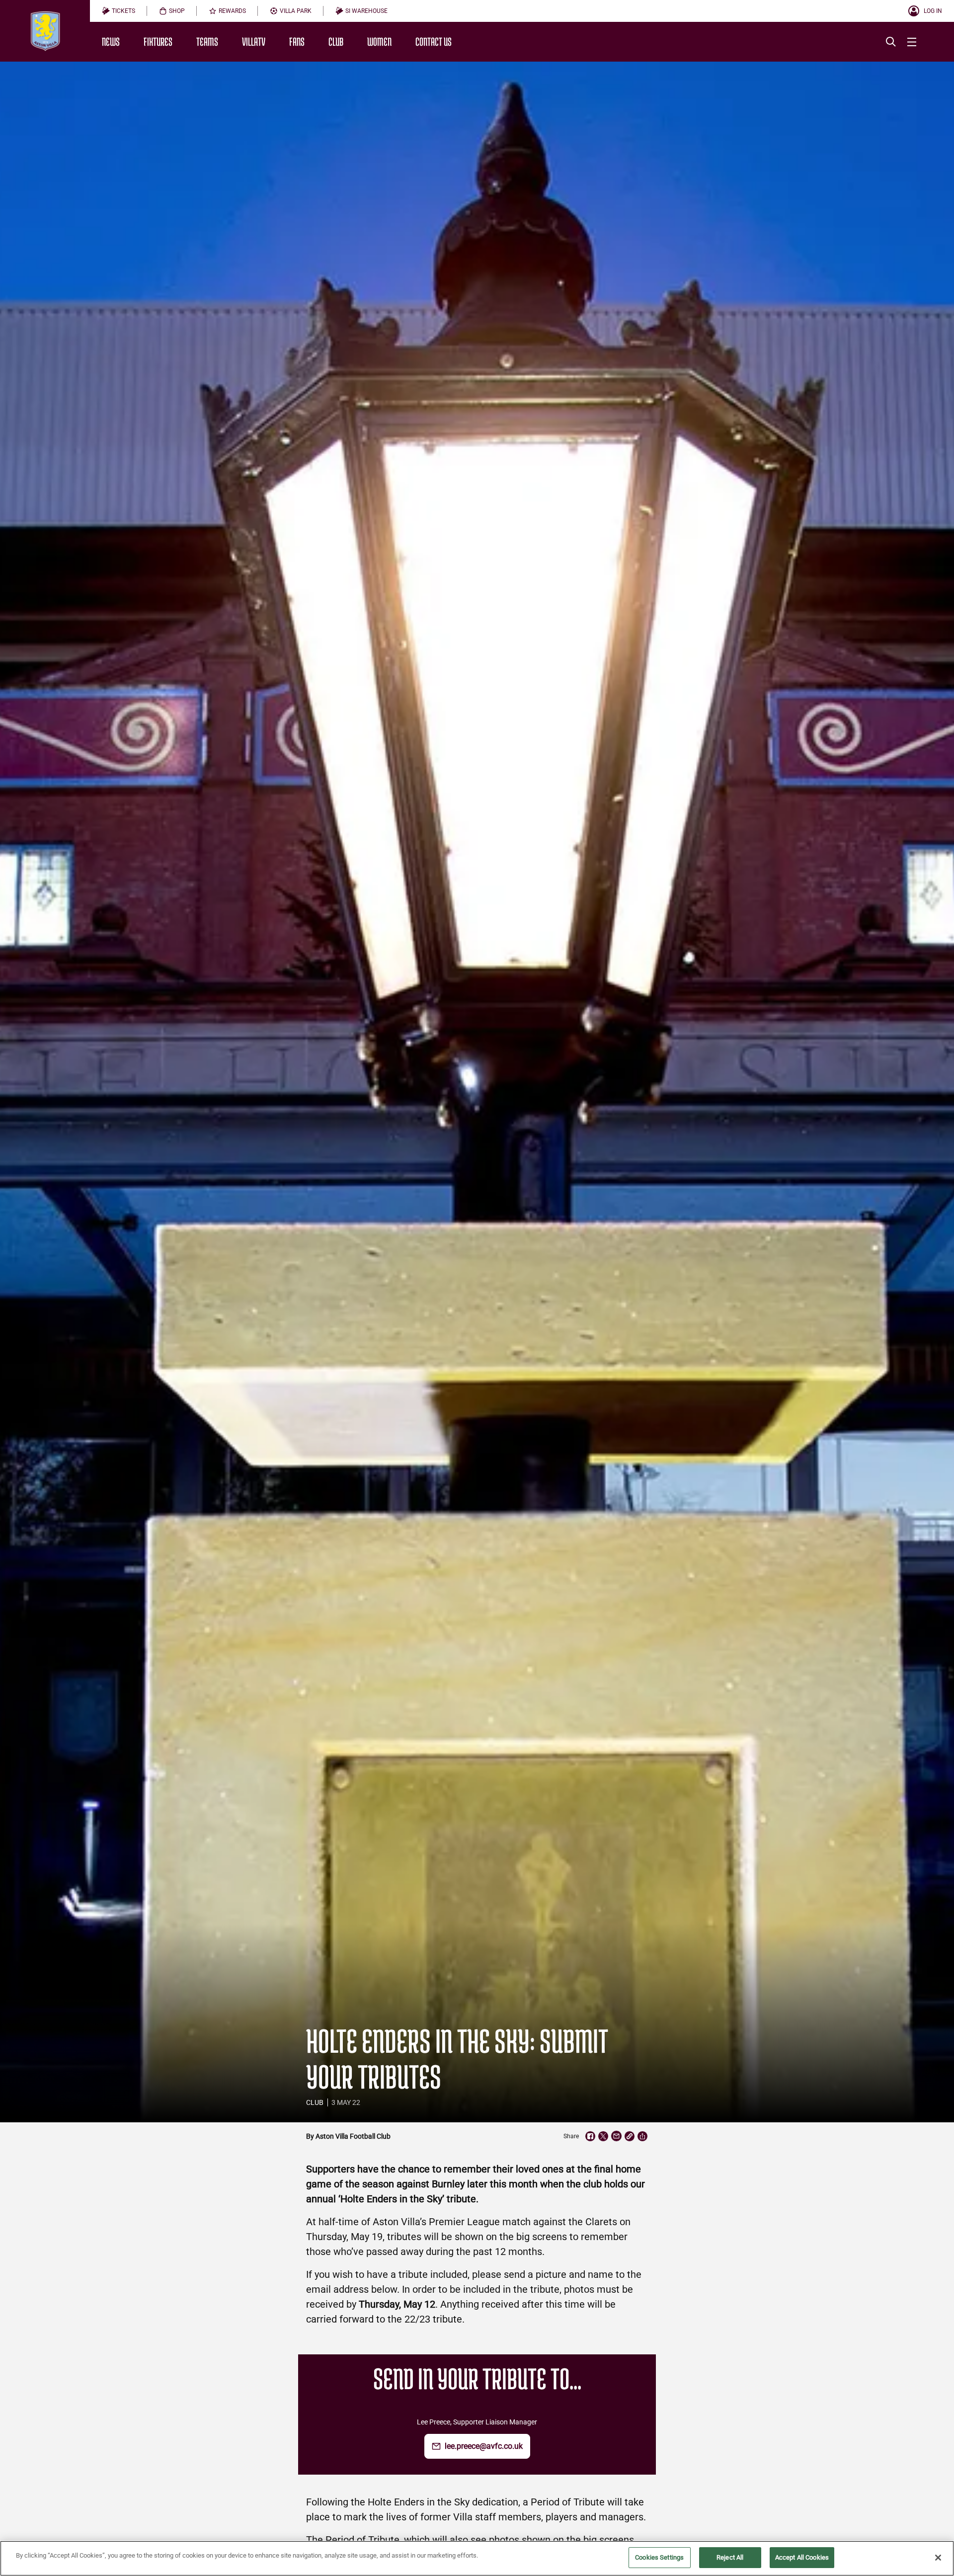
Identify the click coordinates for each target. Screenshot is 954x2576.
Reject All (730, 2557)
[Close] (938, 2558)
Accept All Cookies (802, 2557)
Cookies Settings (659, 2557)
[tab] (119, 11)
